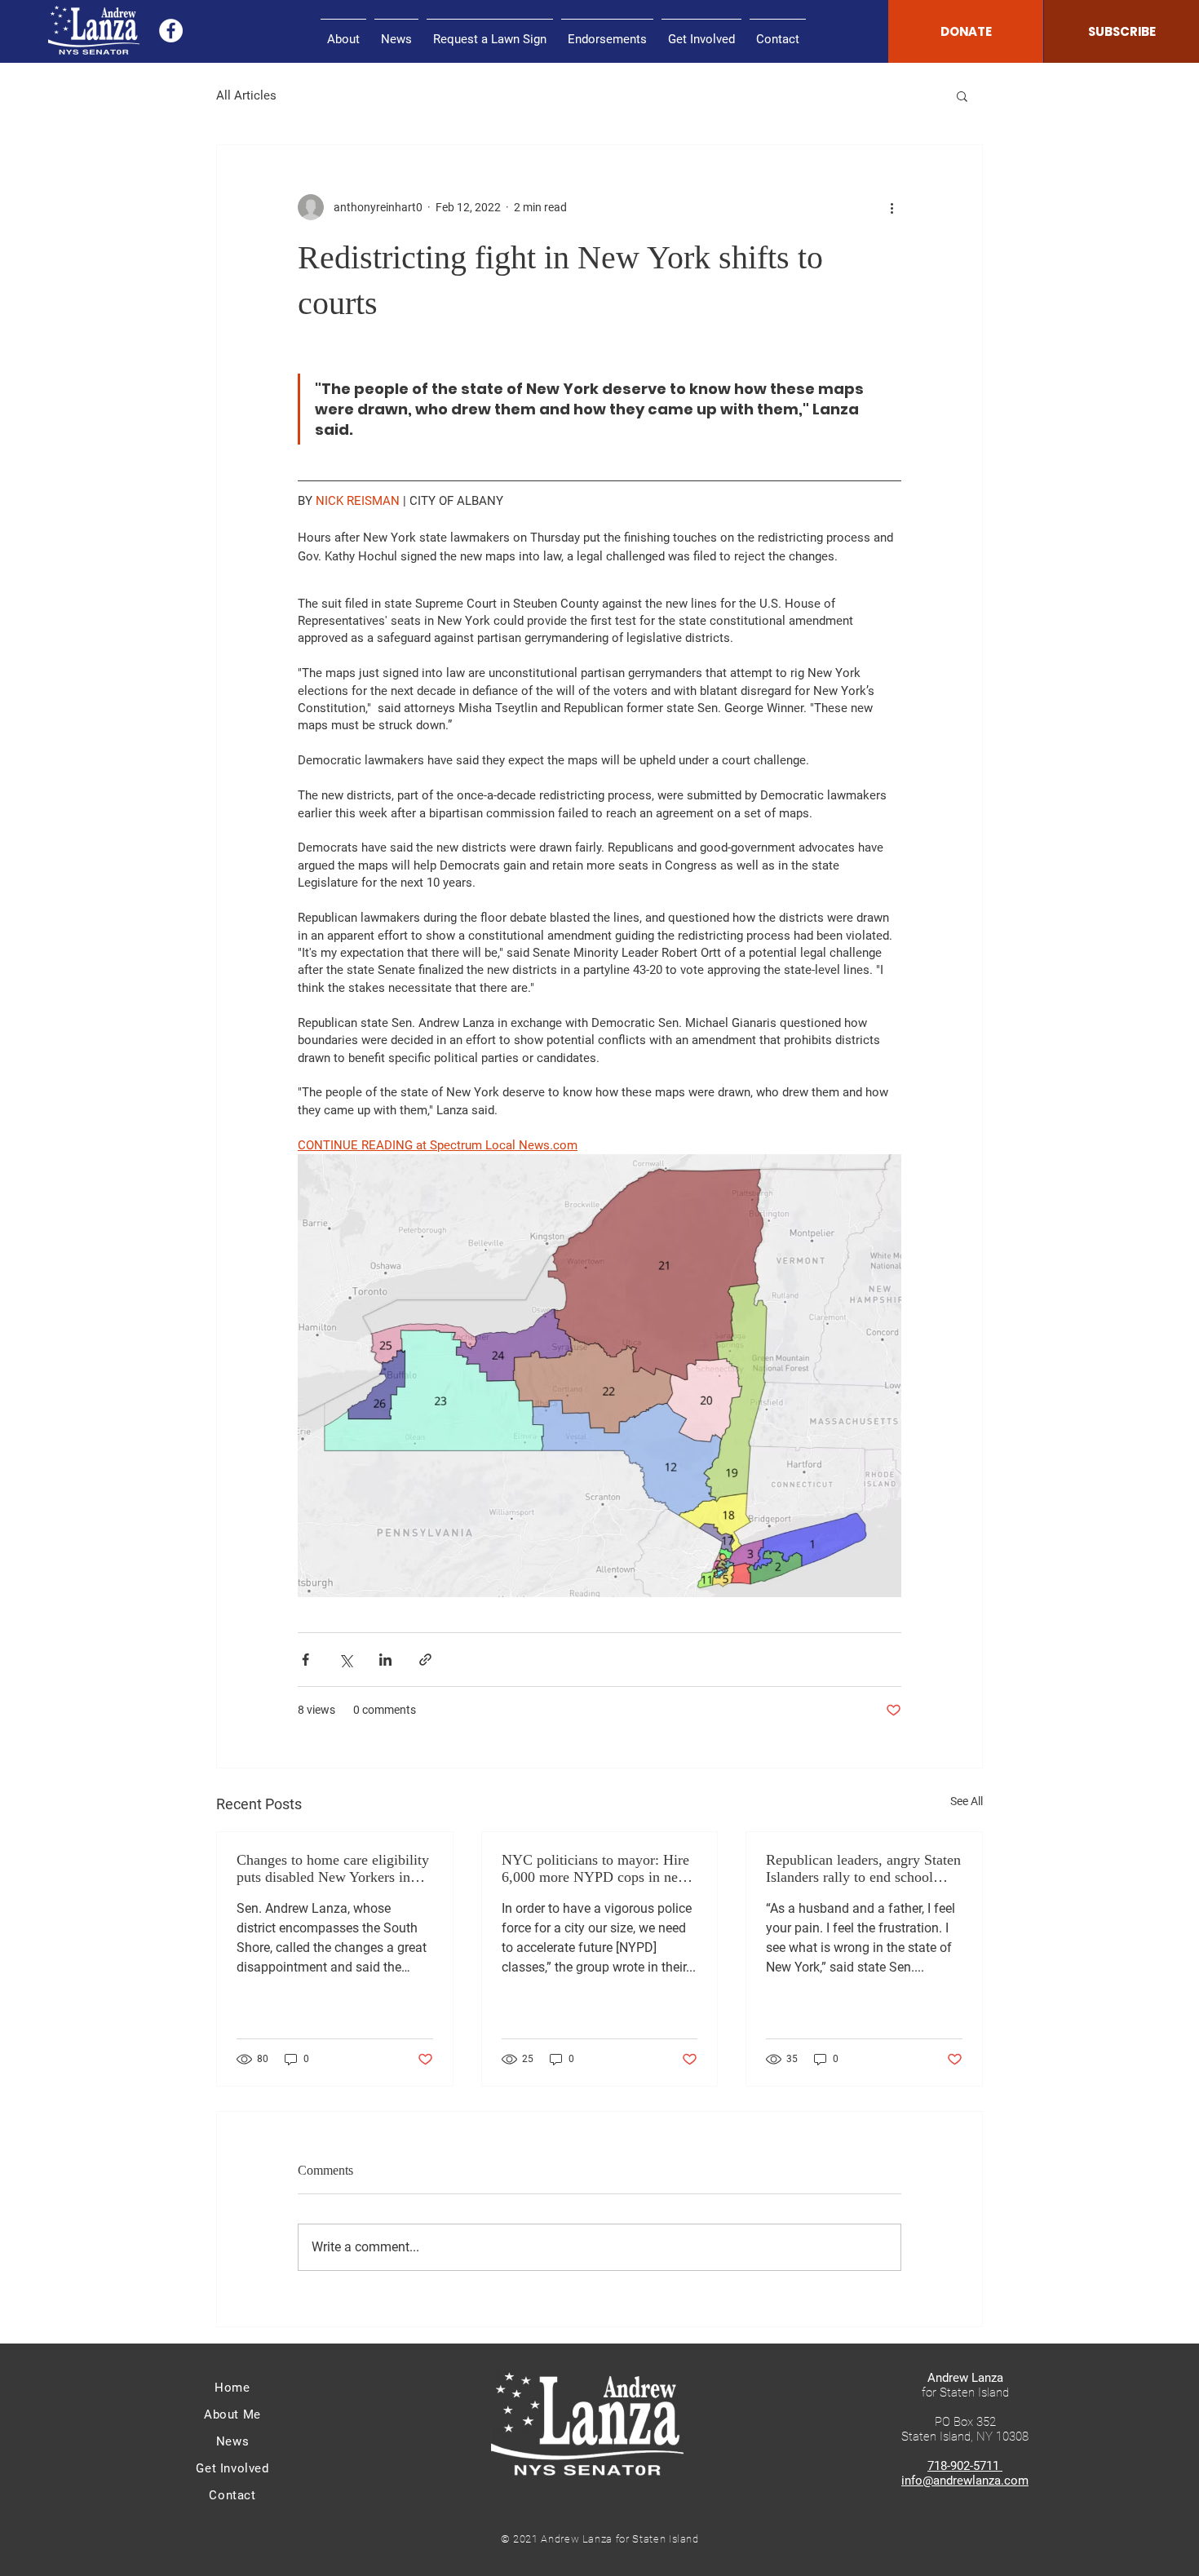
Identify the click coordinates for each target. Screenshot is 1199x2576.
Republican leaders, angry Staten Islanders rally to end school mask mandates (863, 1869)
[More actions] (892, 207)
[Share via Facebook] (305, 1660)
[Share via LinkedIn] (385, 1660)
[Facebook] (171, 31)
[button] (962, 95)
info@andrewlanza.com (965, 2481)
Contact (232, 2495)
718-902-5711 (965, 2466)
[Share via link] (425, 1660)
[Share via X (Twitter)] (345, 1660)
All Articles (246, 95)
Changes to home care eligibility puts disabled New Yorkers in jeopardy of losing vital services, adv (333, 1869)
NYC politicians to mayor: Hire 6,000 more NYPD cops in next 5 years (595, 1869)
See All (967, 1801)
